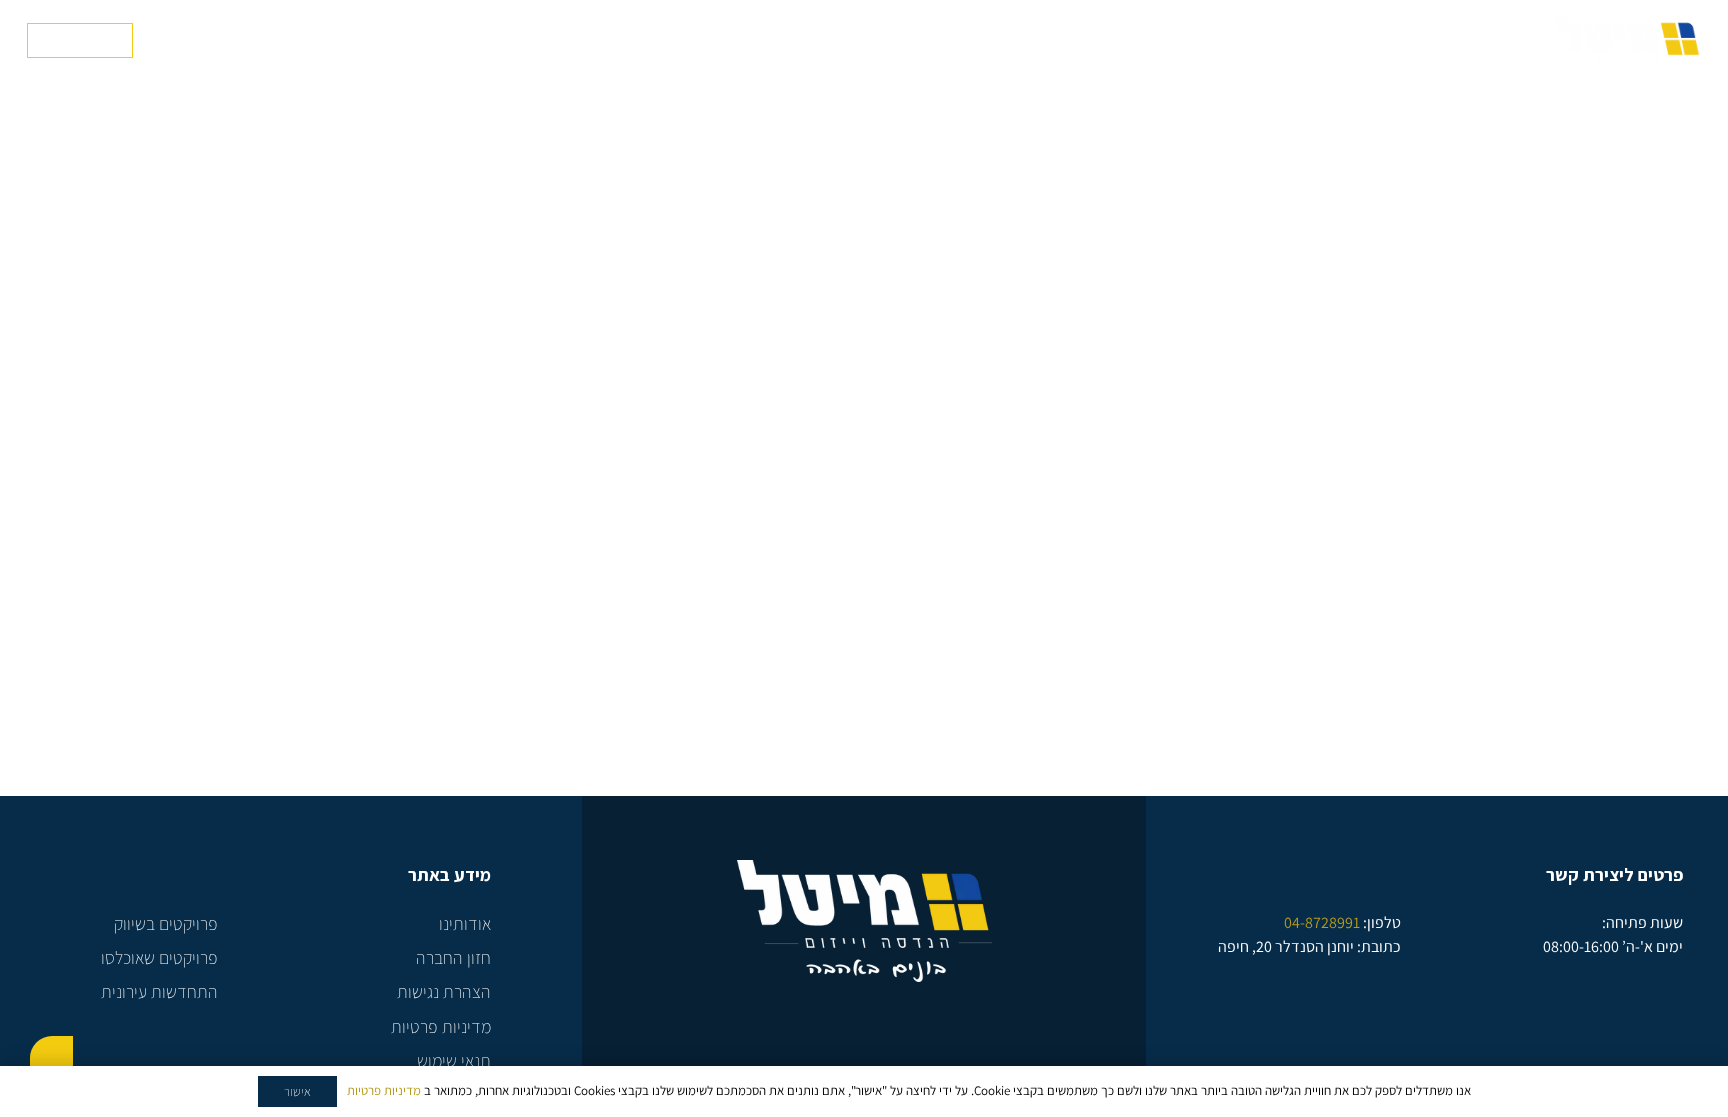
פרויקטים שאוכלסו (159, 957)
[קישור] (1628, 40)
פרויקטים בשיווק (166, 923)
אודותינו (465, 923)
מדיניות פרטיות (441, 1026)
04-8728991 (1322, 922)
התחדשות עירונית (159, 991)
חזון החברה (453, 957)
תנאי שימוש (454, 1060)
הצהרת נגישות (444, 991)
